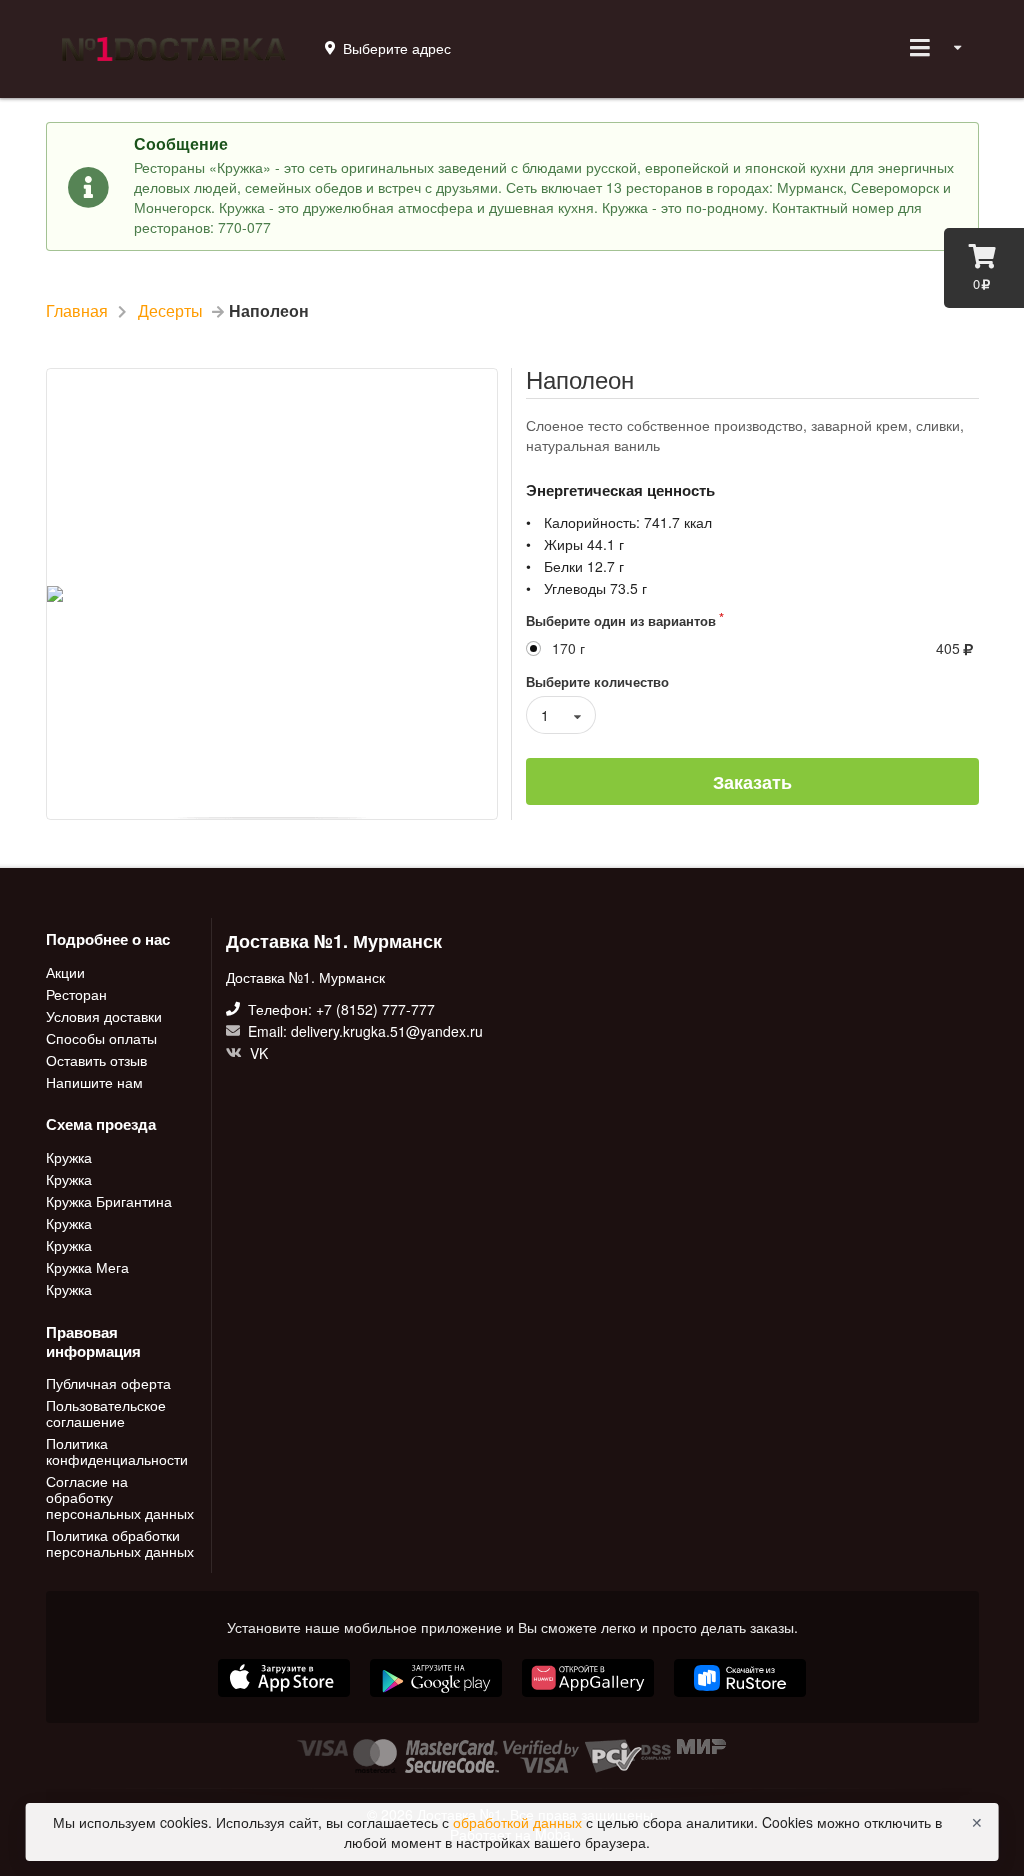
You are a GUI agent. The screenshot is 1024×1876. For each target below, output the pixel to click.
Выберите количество (597, 681)
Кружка (69, 1158)
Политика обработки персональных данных (120, 1542)
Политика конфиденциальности (117, 1451)
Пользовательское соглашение (106, 1413)
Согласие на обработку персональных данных (120, 1497)
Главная (77, 311)
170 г (568, 648)
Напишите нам (94, 1081)
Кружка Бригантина (109, 1201)
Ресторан (76, 994)
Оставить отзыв (96, 1060)
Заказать (752, 782)
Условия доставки (104, 1016)
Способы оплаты (101, 1038)
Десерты (170, 311)
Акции (65, 973)
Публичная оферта (108, 1384)
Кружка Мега (87, 1267)
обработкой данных (519, 1822)
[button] (590, 1699)
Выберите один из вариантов (621, 620)
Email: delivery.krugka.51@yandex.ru (363, 1031)
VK (257, 1052)
